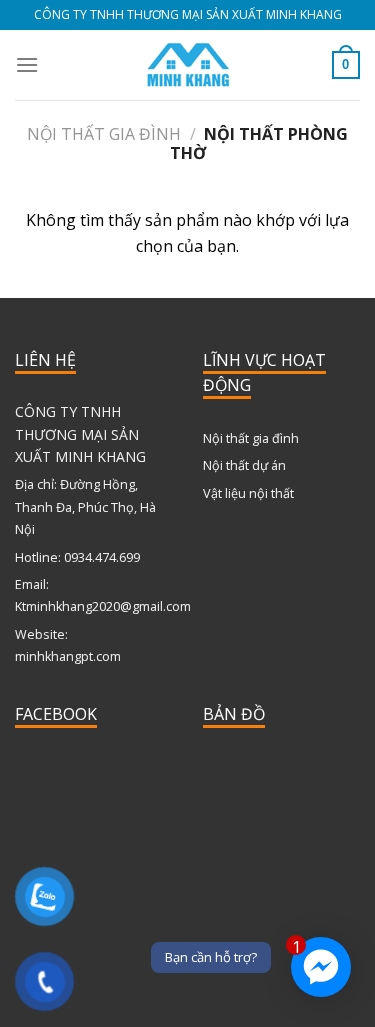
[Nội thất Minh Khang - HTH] (188, 65)
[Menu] (27, 64)
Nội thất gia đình (104, 134)
